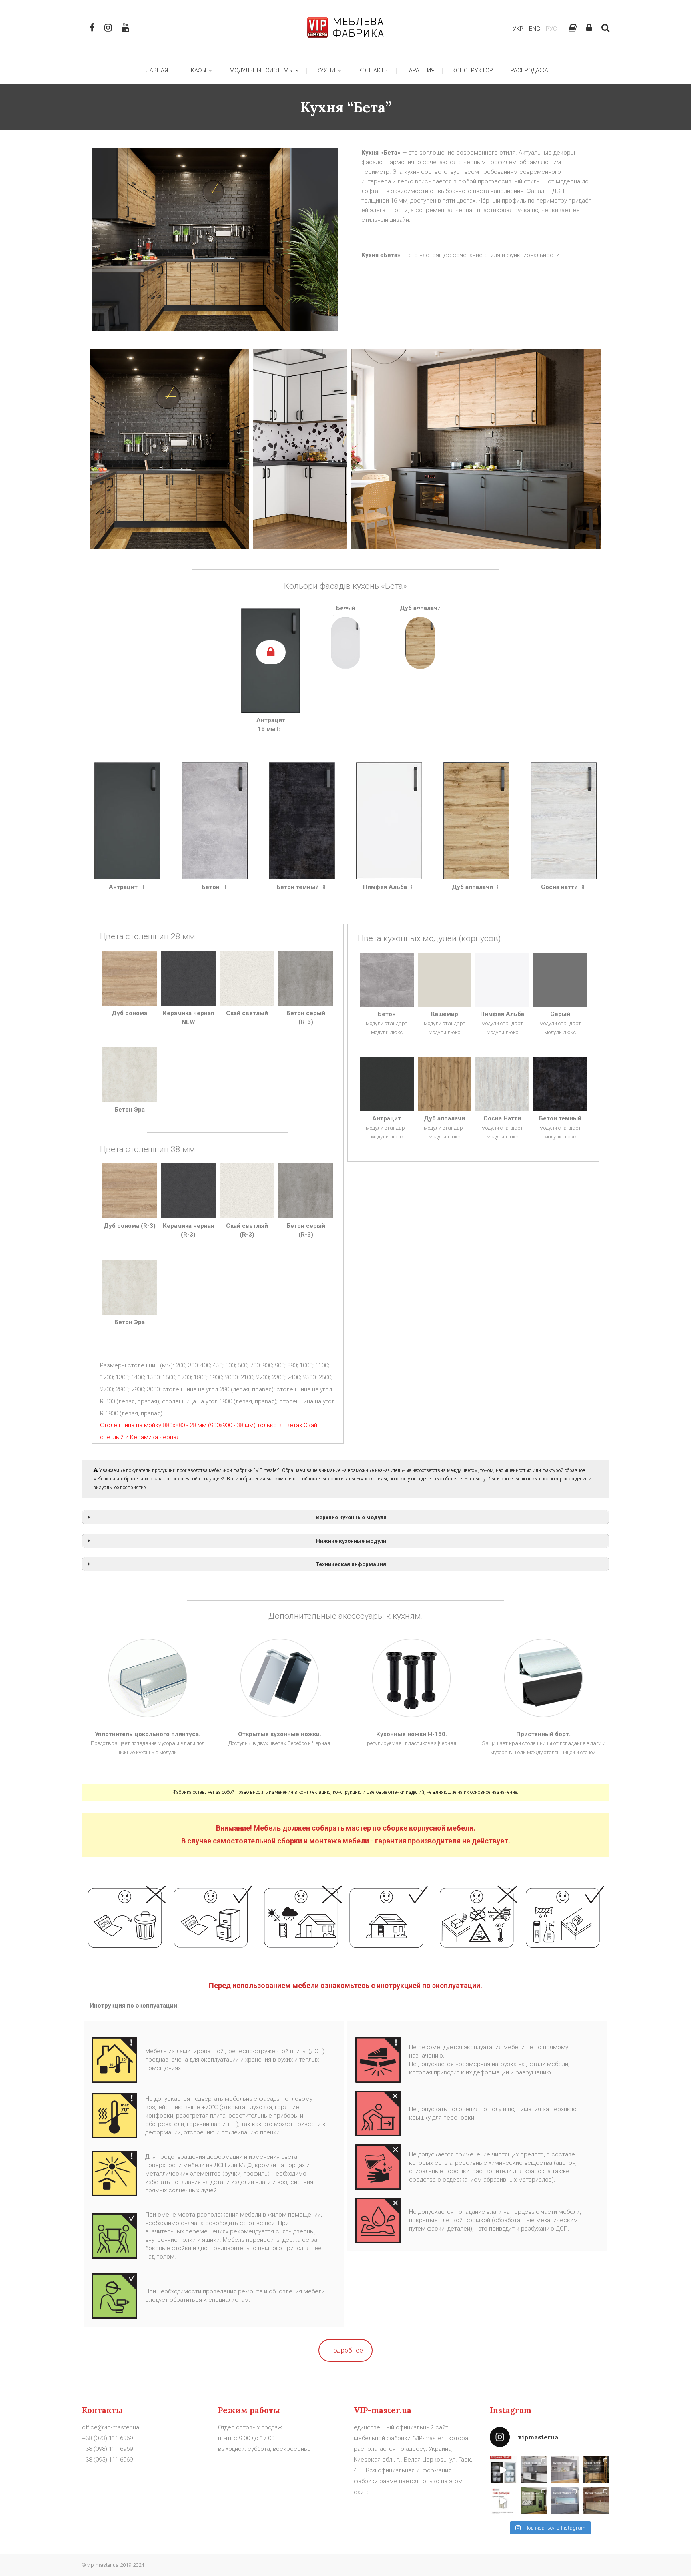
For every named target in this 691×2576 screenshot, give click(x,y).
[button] (169, 449)
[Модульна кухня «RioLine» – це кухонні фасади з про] (534, 2470)
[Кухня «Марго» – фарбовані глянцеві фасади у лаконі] (565, 2501)
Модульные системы (262, 70)
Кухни (327, 70)
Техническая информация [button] (351, 1564)
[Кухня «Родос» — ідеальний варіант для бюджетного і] (596, 2501)
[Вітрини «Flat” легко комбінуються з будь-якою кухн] (503, 2470)
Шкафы (197, 70)
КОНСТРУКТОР (473, 70)
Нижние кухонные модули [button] (351, 1541)
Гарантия (420, 70)
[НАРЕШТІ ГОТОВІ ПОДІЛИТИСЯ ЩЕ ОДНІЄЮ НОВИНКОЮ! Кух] (596, 2470)
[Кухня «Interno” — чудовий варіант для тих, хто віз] (565, 2470)
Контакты (374, 70)
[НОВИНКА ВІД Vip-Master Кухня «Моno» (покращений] (534, 2501)
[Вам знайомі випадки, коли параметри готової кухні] (503, 2501)
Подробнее (345, 2350)
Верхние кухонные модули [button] (351, 1517)
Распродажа (529, 70)
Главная (156, 70)
